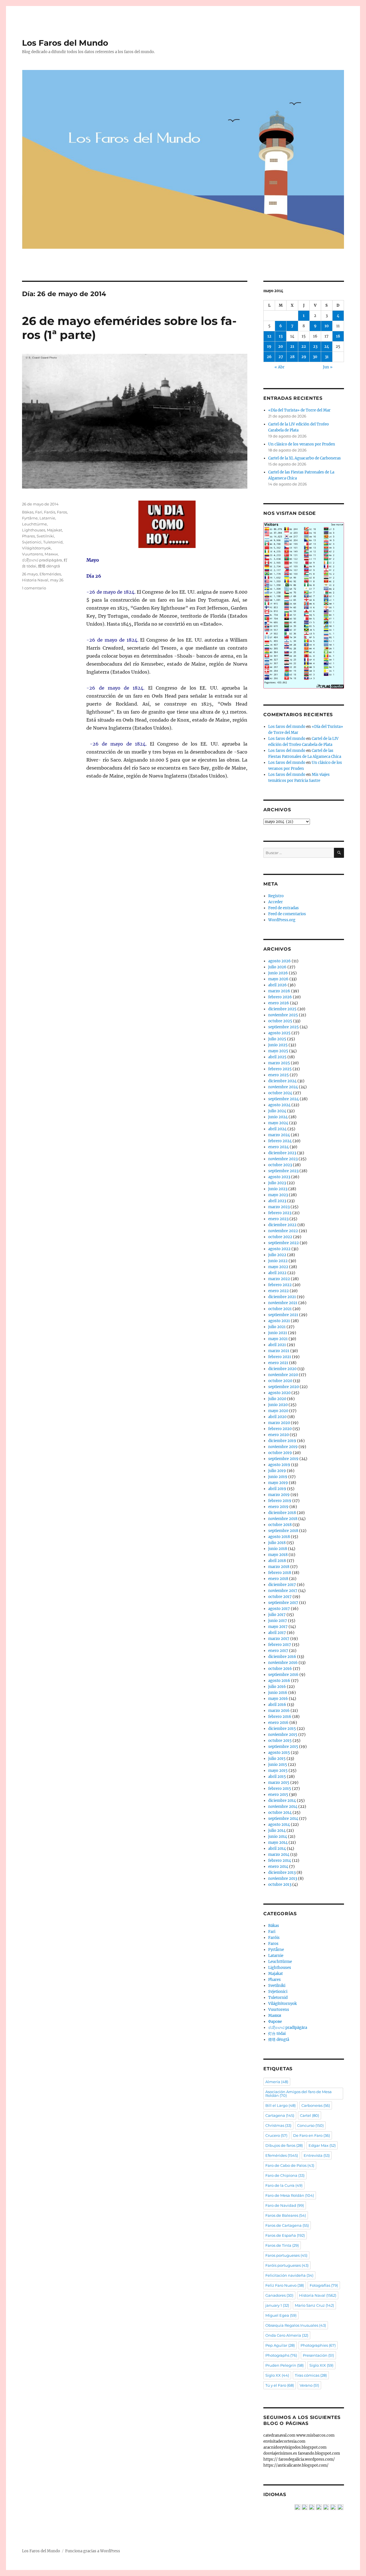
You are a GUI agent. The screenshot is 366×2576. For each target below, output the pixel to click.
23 (315, 347)
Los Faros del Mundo (65, 43)
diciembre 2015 (282, 1729)
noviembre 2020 (283, 1375)
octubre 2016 (280, 1669)
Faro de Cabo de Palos (290, 2165)
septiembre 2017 (283, 1603)
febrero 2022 (280, 1285)
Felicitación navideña (289, 2275)
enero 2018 (278, 1579)
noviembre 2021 (283, 1303)
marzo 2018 (279, 1567)
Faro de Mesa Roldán (290, 2195)
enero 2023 (278, 1219)
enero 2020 (279, 1435)
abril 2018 (277, 1561)
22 (304, 347)
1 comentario (34, 588)
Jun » (328, 367)
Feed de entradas (284, 908)
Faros (62, 512)
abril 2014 (277, 1849)
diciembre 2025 (282, 1009)
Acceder (276, 902)
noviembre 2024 (283, 1087)
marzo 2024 (279, 1135)
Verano (309, 2385)
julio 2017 (277, 1615)
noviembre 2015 (283, 1735)
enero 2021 (278, 1363)
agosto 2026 (280, 961)
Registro (276, 896)
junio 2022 (278, 1261)
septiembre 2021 (283, 1315)
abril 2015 (277, 1777)
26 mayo (30, 574)
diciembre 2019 (282, 1441)
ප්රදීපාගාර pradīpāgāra (42, 560)
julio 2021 (277, 1327)
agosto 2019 (279, 1465)
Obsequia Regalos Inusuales (296, 2325)
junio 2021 (278, 1333)
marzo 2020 (279, 1423)
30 (315, 357)
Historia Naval (35, 580)
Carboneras (316, 2105)
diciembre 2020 (282, 1369)
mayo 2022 (278, 1267)
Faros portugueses (286, 2255)
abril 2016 (277, 1705)
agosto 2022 (279, 1249)
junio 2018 (278, 1549)
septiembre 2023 (283, 1171)
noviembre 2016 (283, 1663)
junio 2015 (278, 1765)
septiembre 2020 (284, 1387)
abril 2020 (277, 1417)
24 (327, 347)
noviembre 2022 (283, 1231)
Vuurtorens (32, 554)
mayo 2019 (278, 1483)
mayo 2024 (278, 1123)
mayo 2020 (278, 1411)
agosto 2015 (279, 1753)
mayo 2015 (278, 1771)
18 (338, 336)
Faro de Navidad (285, 2205)
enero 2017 (278, 1651)
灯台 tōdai (277, 2034)
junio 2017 (278, 1621)
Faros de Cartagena (287, 2225)
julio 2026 (277, 967)
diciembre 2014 (282, 1801)
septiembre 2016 (283, 1675)
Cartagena (280, 2115)
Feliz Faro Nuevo (285, 2285)
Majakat (54, 530)
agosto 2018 (279, 1537)
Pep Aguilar (280, 2345)
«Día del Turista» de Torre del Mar (299, 410)
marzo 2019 (279, 1495)
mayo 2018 (278, 1555)
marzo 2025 (279, 1063)
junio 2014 (278, 1837)
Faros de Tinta (282, 2245)
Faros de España (285, 2235)
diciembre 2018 (282, 1513)
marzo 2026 (279, 991)
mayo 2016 (278, 1699)
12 (269, 336)
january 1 (277, 2305)
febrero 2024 (280, 1141)
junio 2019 (278, 1477)
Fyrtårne (30, 518)
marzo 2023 (279, 1207)
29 (304, 357)
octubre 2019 (280, 1453)
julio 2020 (277, 1399)
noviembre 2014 (283, 1807)
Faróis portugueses (287, 2265)
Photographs (281, 2355)
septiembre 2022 (284, 1243)
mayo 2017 (278, 1627)
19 (269, 347)
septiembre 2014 (283, 1819)
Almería (277, 2082)
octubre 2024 (280, 1093)
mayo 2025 (278, 1051)
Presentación (318, 2355)
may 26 (57, 580)
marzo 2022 (279, 1279)
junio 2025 (278, 1045)
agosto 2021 (279, 1321)
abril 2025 (277, 1057)
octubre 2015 (280, 1741)
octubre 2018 (280, 1525)
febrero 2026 (280, 997)
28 (292, 357)
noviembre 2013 (283, 1879)
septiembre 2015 (283, 1747)
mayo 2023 (278, 1195)
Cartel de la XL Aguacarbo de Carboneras (305, 458)
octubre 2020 (280, 1381)
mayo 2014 (278, 1843)
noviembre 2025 (283, 1015)
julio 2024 (277, 1111)
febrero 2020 (280, 1429)
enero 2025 (279, 1075)
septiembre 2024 (284, 1099)
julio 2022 (277, 1255)
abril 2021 (277, 1345)
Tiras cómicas (311, 2375)
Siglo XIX (321, 2365)
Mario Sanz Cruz (314, 2305)
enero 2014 (278, 1867)
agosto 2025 (279, 1033)
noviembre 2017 (283, 1591)
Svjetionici (32, 542)
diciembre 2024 (282, 1081)
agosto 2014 (279, 1825)
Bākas (28, 512)
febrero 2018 (280, 1573)
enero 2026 (279, 1003)
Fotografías (324, 2285)
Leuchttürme (34, 524)
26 (269, 357)
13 (281, 336)
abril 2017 (277, 1633)
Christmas (278, 2125)
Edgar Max (322, 2145)
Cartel (310, 2115)
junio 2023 (278, 1189)
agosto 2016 (279, 1681)
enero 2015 (278, 1795)
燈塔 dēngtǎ (49, 566)
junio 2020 (278, 1405)
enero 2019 (278, 1507)
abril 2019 (277, 1489)
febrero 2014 (280, 1861)
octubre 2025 (280, 1021)
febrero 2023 (280, 1213)
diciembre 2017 (282, 1585)
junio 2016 (278, 1693)
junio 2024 (278, 1117)
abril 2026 (278, 985)
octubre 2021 (280, 1309)
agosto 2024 (279, 1105)
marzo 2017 (279, 1639)
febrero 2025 (280, 1069)
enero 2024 (279, 1147)
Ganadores (279, 2295)
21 (292, 347)
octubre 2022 (280, 1237)
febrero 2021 (280, 1357)
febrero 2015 (280, 1789)
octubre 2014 (280, 1813)
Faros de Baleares (286, 2215)
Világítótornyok (36, 548)
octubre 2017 (280, 1597)
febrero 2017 (280, 1645)
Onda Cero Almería (287, 2335)
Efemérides (50, 574)
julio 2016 (277, 1687)
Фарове (275, 2022)
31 (327, 357)
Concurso (310, 2125)
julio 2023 (277, 1183)
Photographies (318, 2345)
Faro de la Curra (284, 2185)
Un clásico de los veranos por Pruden (302, 444)
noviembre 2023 (283, 1159)
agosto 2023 (279, 1177)
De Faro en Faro (312, 2135)
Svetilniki (45, 536)
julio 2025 (277, 1039)
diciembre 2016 (282, 1657)
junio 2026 (278, 973)
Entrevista (317, 2155)
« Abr (280, 367)
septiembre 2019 (283, 1459)
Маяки (51, 554)
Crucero (276, 2135)
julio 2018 (277, 1543)
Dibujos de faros (284, 2145)
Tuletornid (53, 542)
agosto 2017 (279, 1609)
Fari (39, 512)
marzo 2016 (279, 1711)
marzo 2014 (279, 1855)
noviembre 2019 (283, 1447)
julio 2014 (277, 1831)
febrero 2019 (280, 1501)
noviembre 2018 (283, 1519)
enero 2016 (278, 1723)
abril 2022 (277, 1273)
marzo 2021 (279, 1351)
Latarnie (47, 518)
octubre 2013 (280, 1885)
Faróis (50, 512)
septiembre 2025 (284, 1027)
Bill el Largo (281, 2105)
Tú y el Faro (280, 2385)
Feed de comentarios (287, 914)
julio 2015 (277, 1759)
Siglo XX (277, 2375)
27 (281, 357)
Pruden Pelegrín (285, 2365)
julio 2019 (277, 1471)
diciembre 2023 (282, 1153)
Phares (28, 536)
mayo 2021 (278, 1339)
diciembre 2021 (282, 1297)
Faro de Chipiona (285, 2175)
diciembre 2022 (282, 1225)
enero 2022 (279, 1291)
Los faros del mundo (287, 727)
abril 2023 (277, 1201)
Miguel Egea (281, 2315)
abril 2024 (277, 1129)
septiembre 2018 (283, 1531)
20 (281, 347)
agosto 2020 (279, 1393)
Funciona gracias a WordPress (93, 2551)
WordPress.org (282, 920)
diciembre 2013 (282, 1873)
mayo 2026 (278, 979)
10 (327, 326)
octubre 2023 (280, 1165)
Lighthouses (34, 530)
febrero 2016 (280, 1717)
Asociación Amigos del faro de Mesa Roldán (299, 2094)
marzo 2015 (279, 1783)
